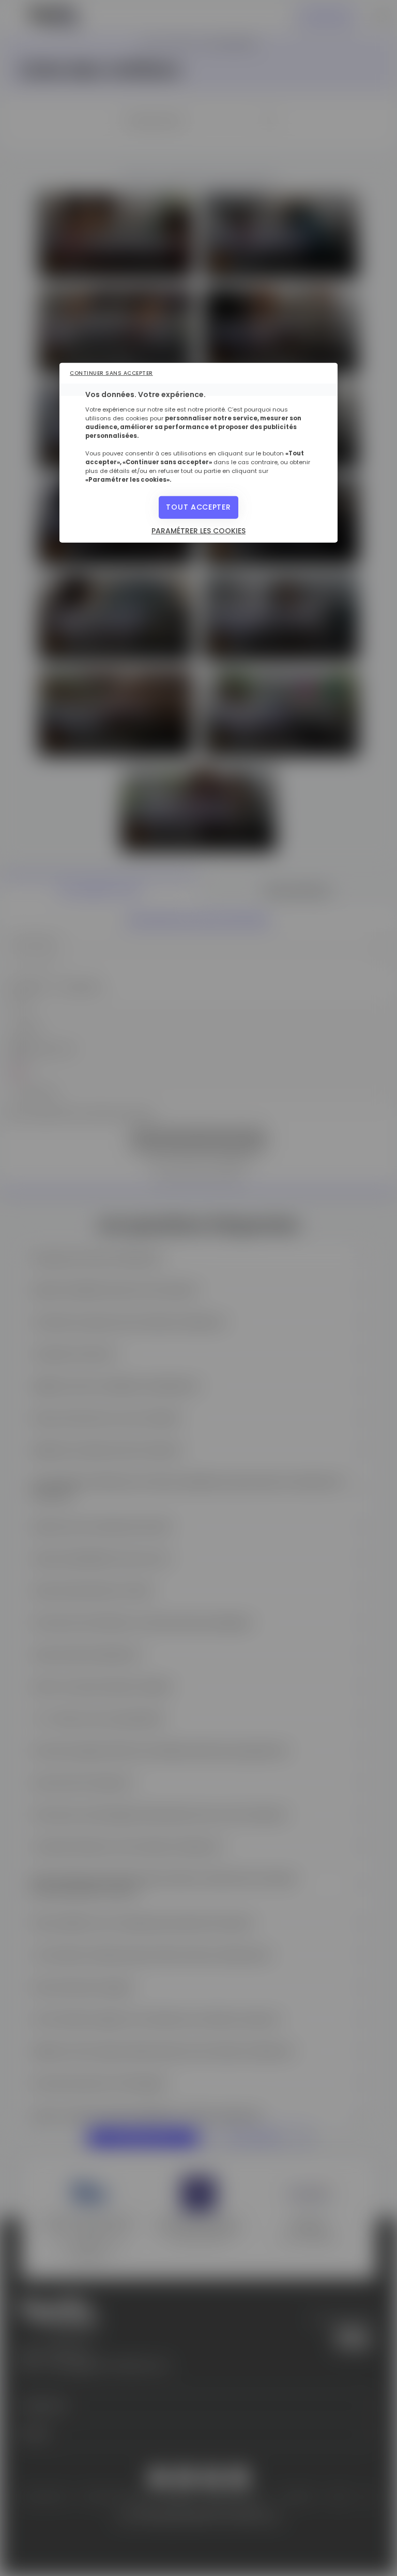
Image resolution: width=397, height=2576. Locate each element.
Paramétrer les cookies (198, 530)
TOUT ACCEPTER (198, 507)
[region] (198, 453)
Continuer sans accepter (111, 373)
